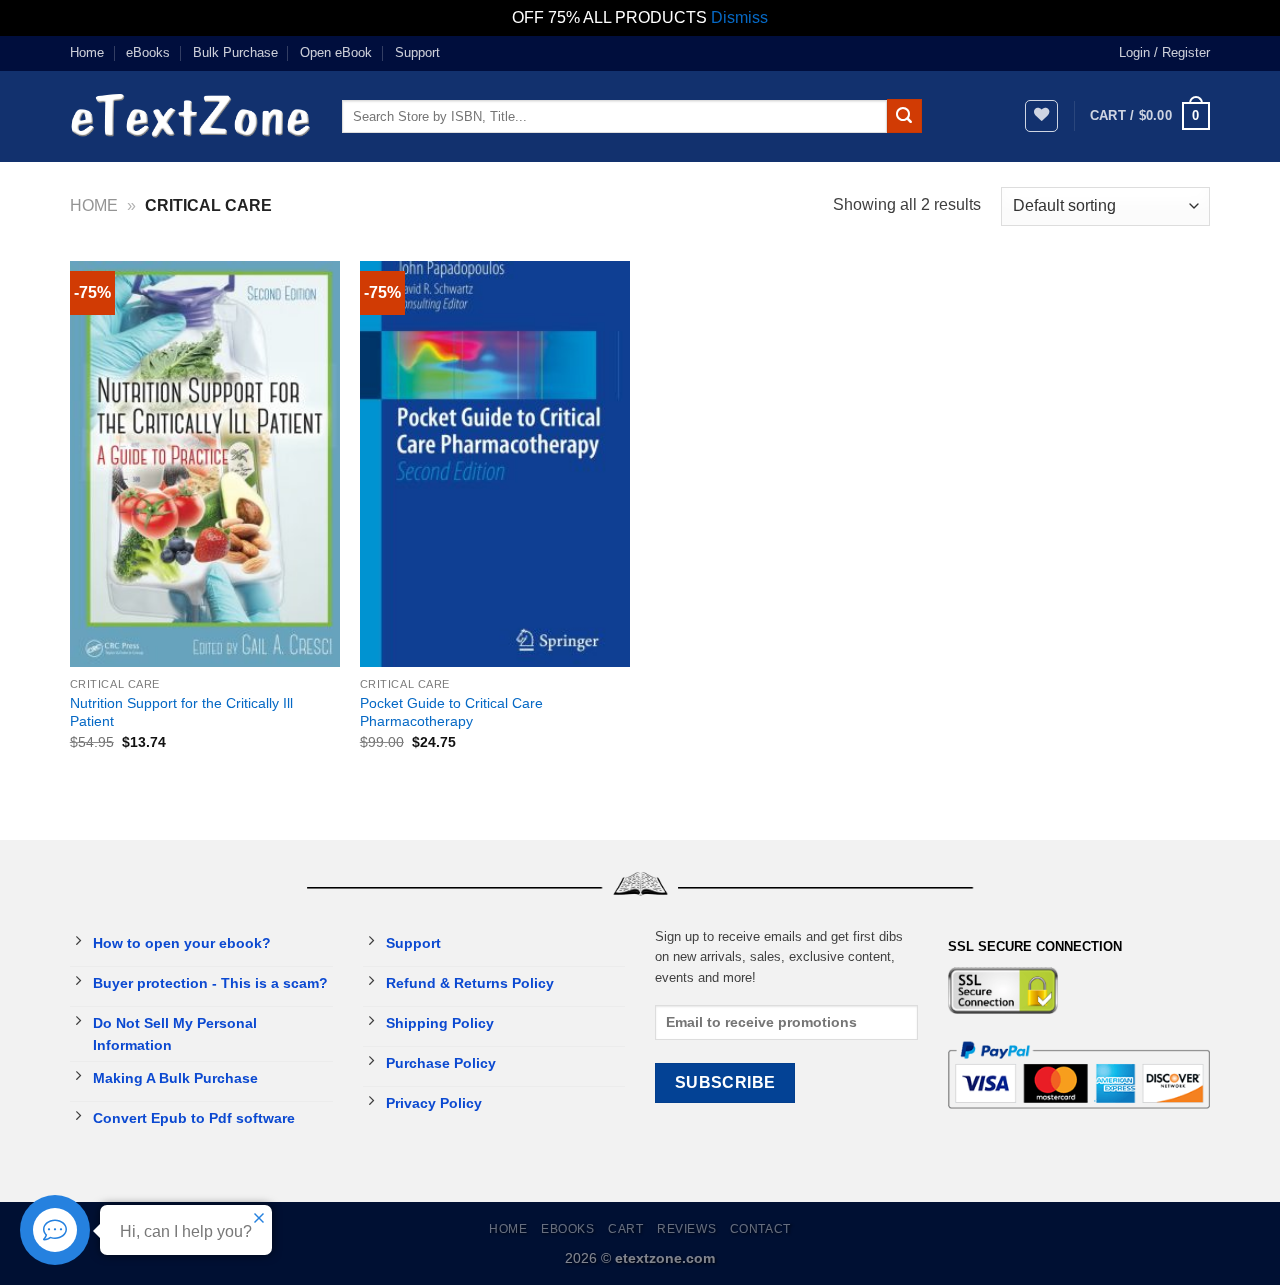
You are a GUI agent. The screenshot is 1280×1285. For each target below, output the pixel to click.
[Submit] (904, 116)
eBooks (148, 52)
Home (87, 52)
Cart (625, 1229)
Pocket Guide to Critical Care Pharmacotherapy (451, 712)
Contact (760, 1229)
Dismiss (739, 17)
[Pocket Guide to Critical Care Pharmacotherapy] (495, 464)
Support (417, 52)
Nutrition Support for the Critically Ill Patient (181, 712)
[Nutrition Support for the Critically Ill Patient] (205, 464)
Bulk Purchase (235, 52)
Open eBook (336, 52)
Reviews (686, 1229)
